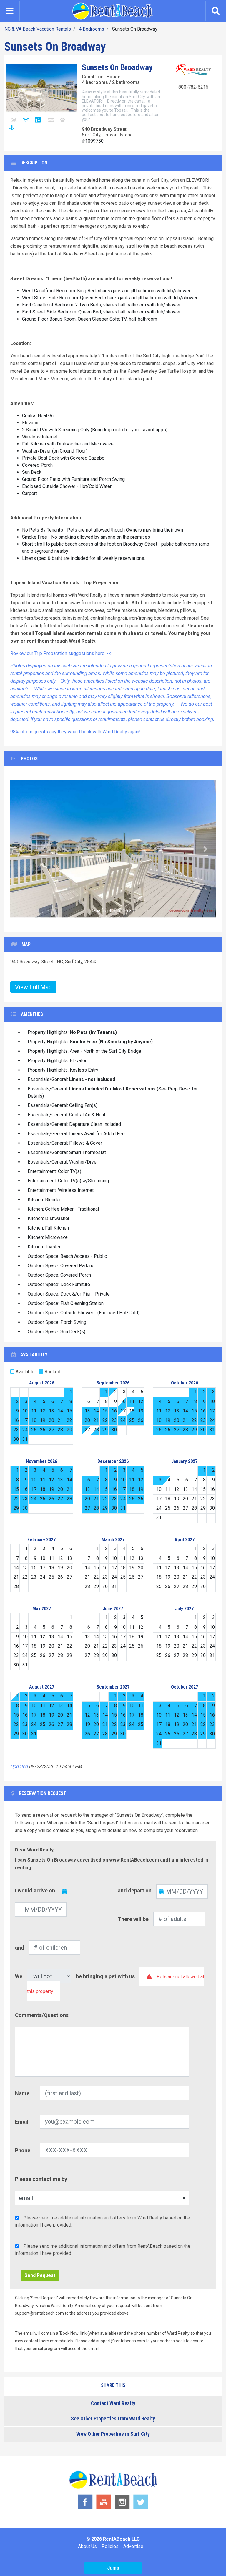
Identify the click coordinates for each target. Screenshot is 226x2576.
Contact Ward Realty (113, 2403)
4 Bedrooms (92, 29)
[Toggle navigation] (10, 11)
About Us (87, 2546)
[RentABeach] (112, 11)
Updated (19, 1766)
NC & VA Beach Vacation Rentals (38, 29)
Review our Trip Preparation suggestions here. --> (61, 653)
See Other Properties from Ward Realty (113, 2419)
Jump (113, 2568)
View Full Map (33, 987)
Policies (110, 2546)
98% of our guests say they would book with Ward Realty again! (75, 732)
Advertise (133, 2546)
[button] (21, 849)
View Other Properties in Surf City (113, 2434)
